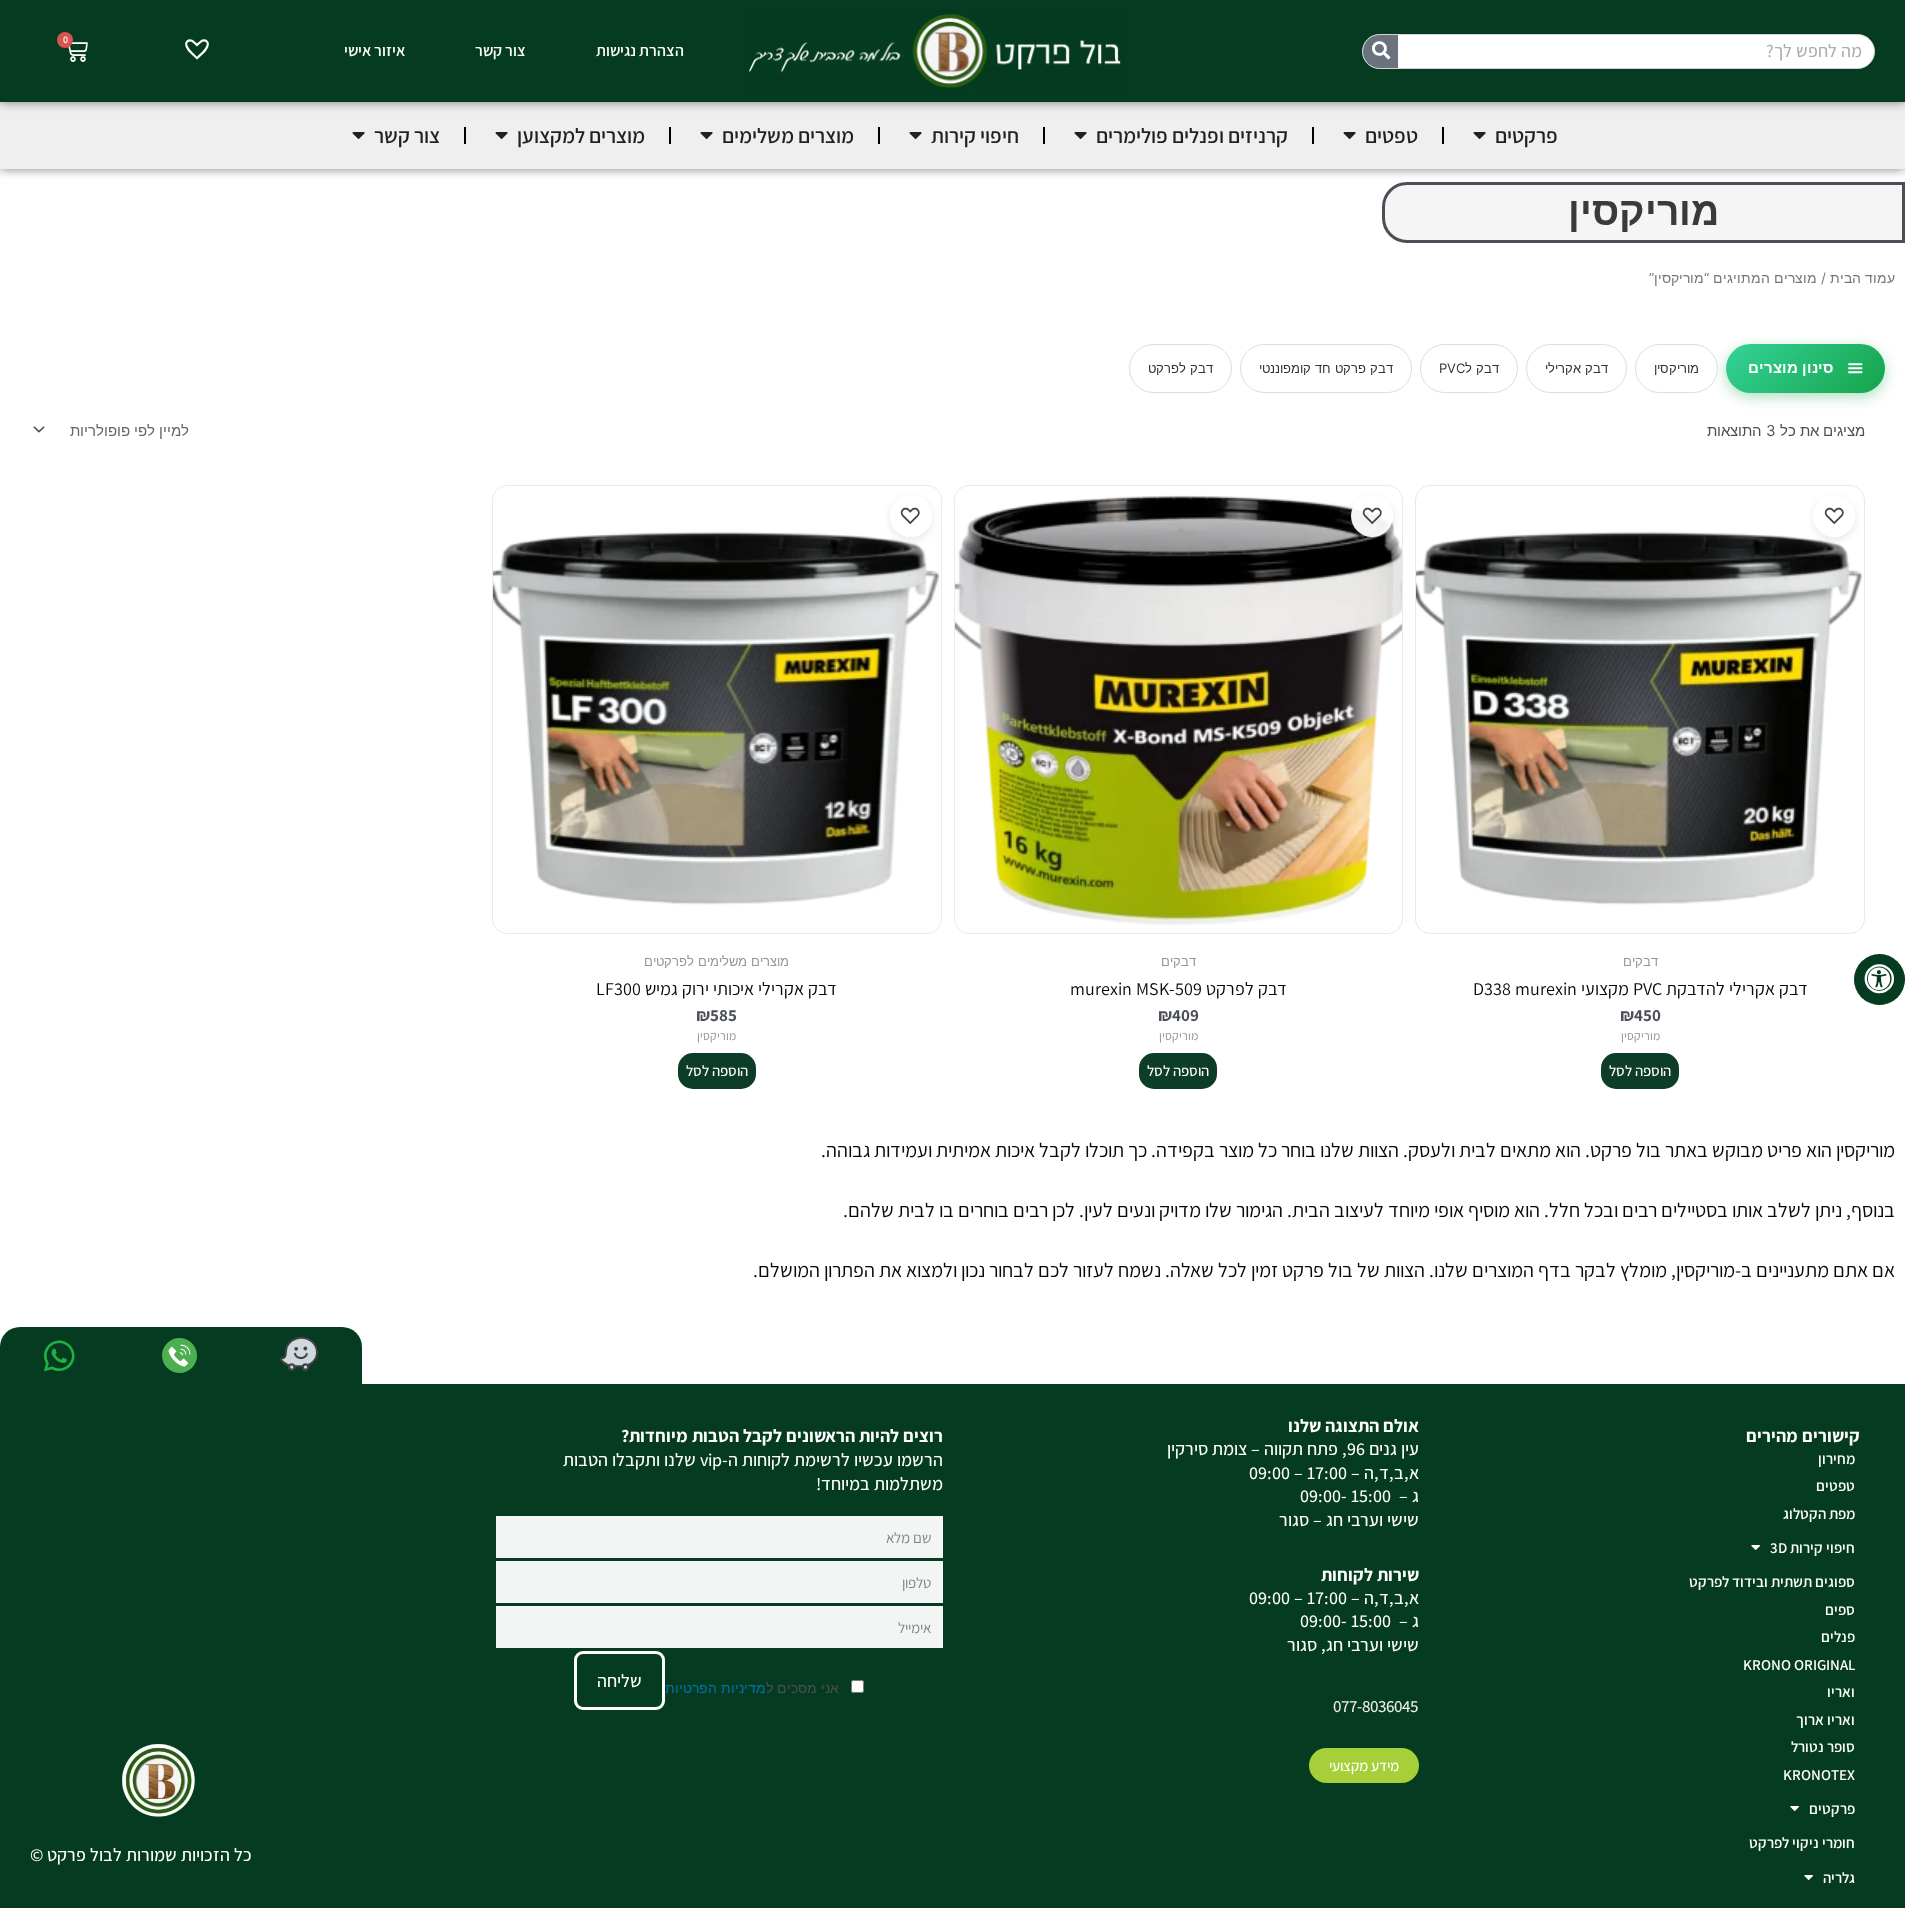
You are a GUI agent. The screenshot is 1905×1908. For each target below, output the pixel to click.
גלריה (1839, 1877)
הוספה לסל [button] (1640, 1070)
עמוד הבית (1862, 278)
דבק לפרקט (1180, 368)
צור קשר (500, 50)
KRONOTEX (1819, 1774)
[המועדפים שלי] (197, 52)
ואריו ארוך (1825, 1719)
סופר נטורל (1823, 1746)
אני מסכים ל (754, 1687)
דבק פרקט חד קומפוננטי (1326, 368)
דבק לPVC (1469, 368)
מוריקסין (1676, 368)
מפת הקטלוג (1819, 1513)
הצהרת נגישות (640, 50)
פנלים (1838, 1636)
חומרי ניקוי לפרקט (1802, 1842)
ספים (1840, 1609)
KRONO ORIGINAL (1799, 1664)
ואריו (1841, 1691)
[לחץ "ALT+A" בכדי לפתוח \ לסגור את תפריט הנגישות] (1879, 979)
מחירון (1836, 1458)
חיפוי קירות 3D (1812, 1547)
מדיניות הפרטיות (715, 1687)
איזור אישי (374, 50)
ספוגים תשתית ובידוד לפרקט (1772, 1581)
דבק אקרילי (1576, 368)
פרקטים (1832, 1808)
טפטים (1835, 1485)
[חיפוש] (1380, 51)
